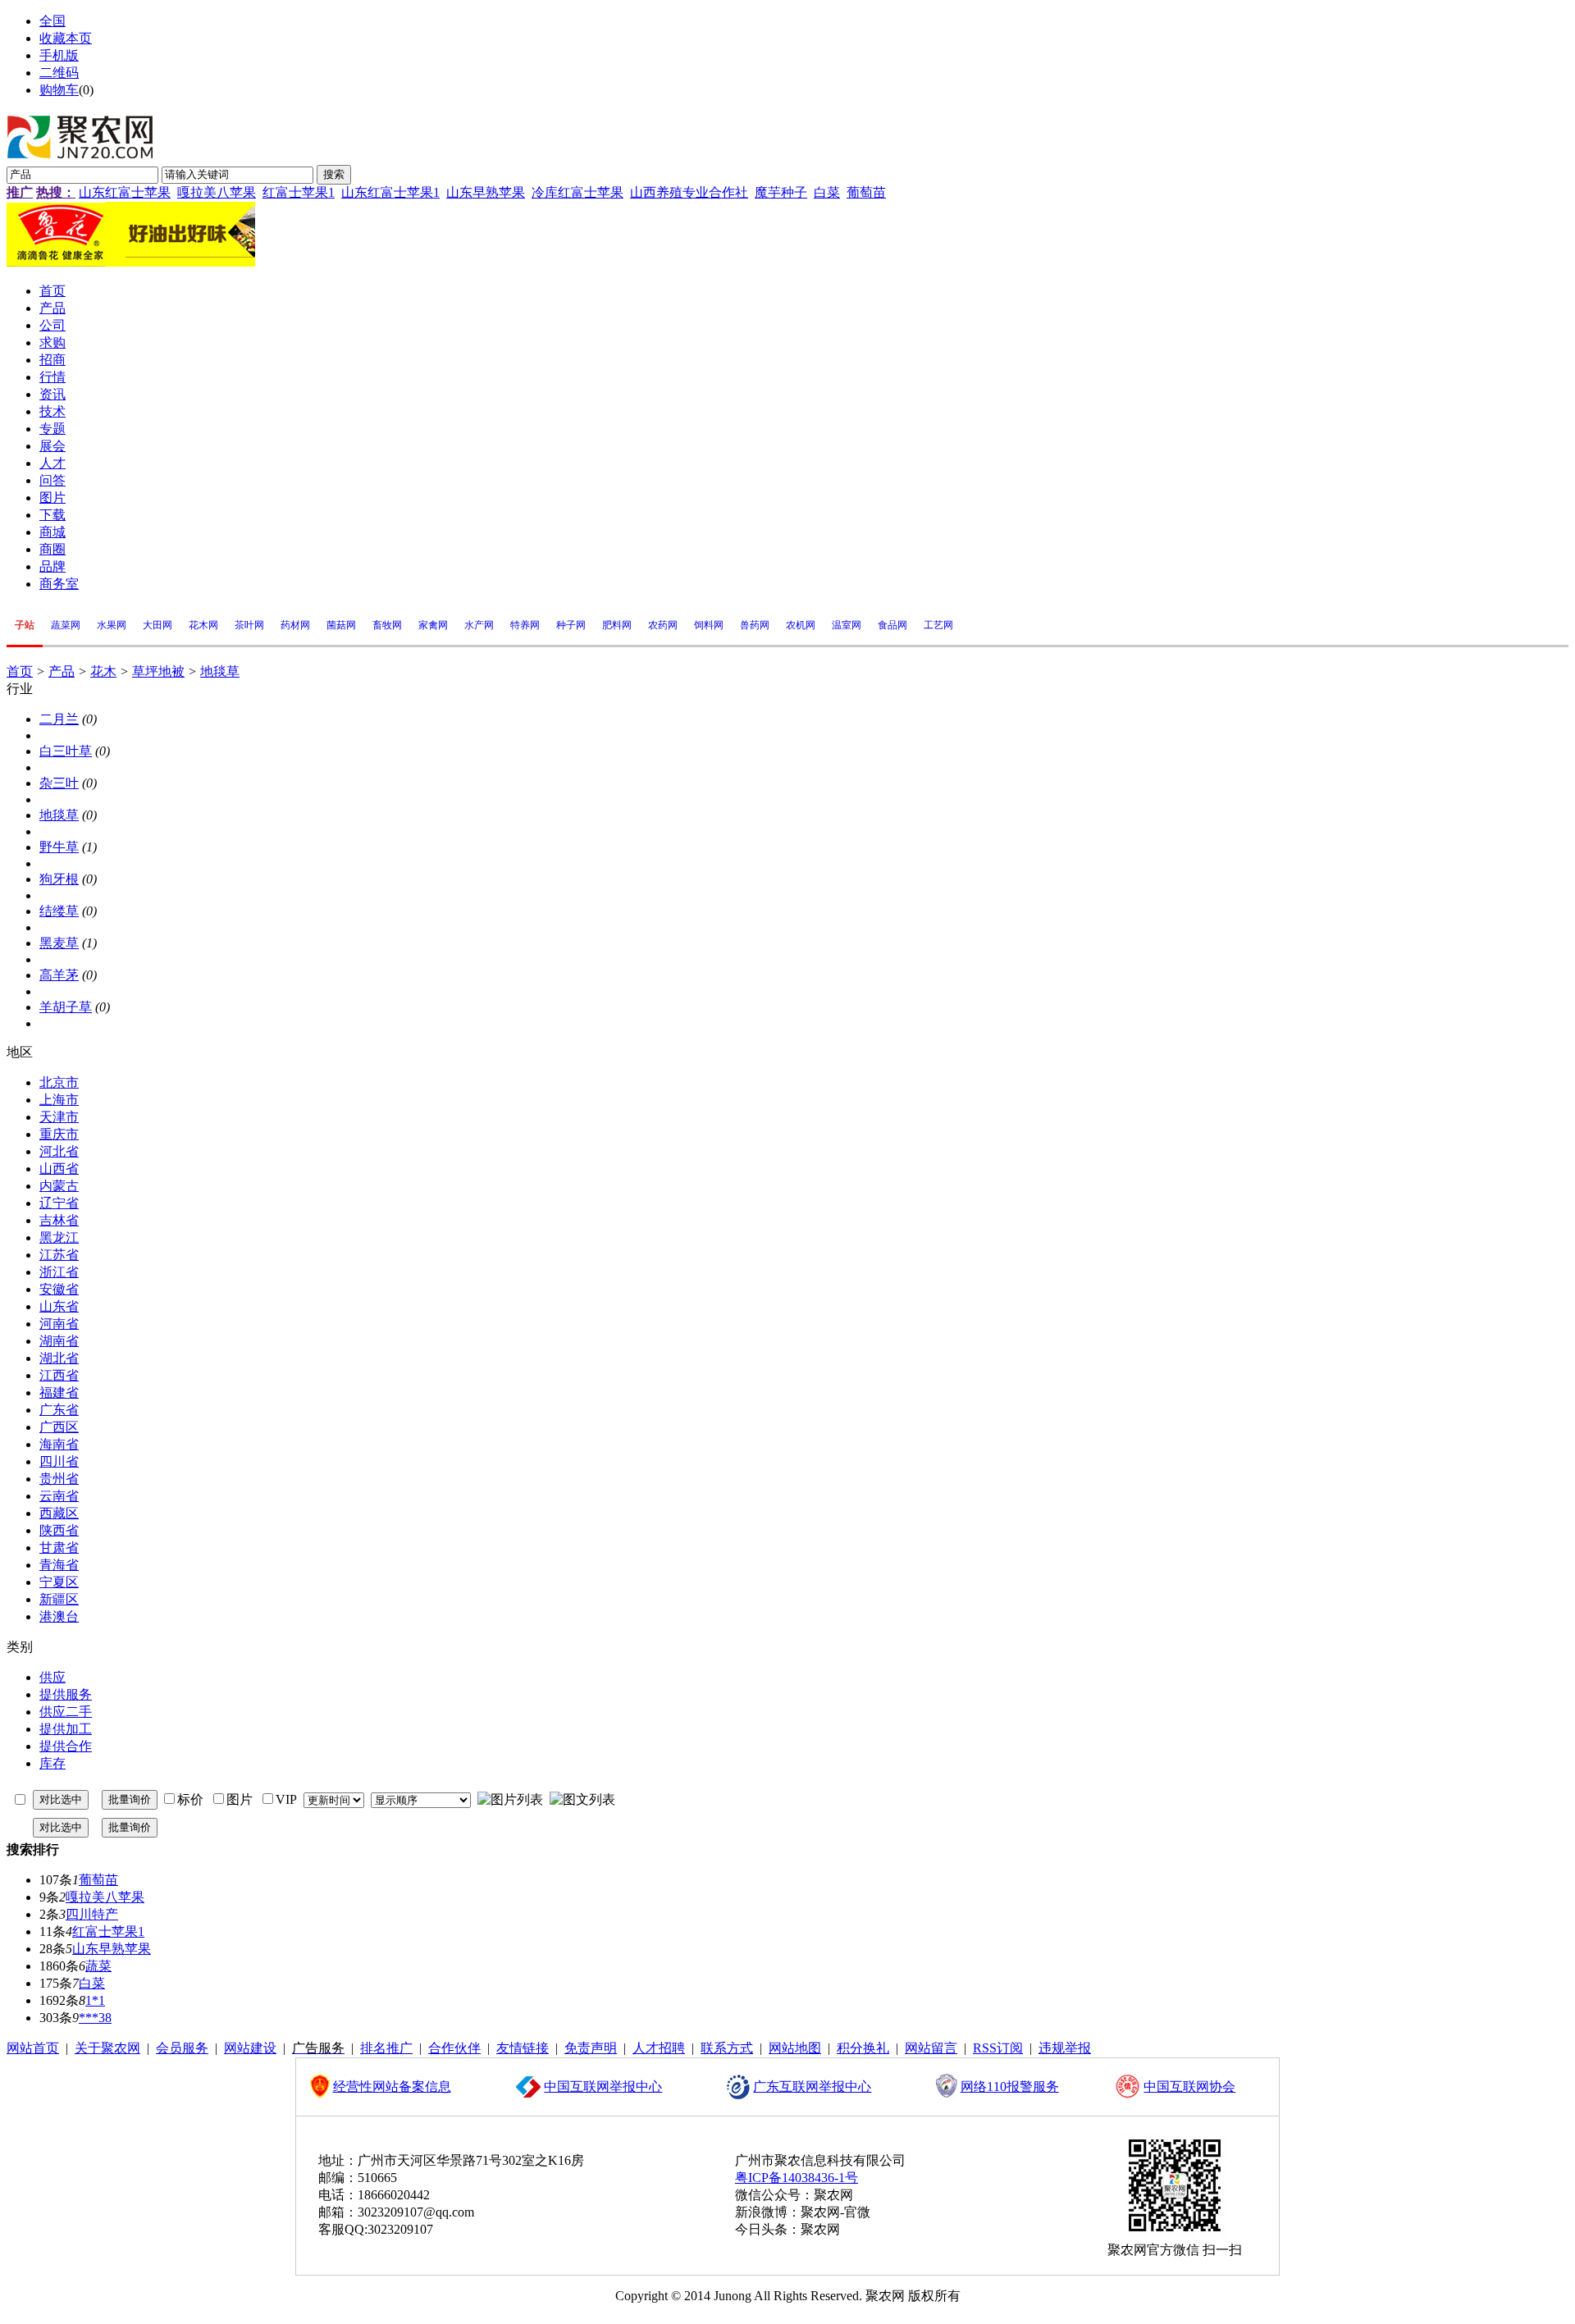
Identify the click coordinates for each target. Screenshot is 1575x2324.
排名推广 (386, 2048)
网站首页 (33, 2048)
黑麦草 (59, 943)
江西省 (59, 1375)
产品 (62, 671)
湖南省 (59, 1341)
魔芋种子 (781, 192)
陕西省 (59, 1530)
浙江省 (59, 1272)
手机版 (59, 55)
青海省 (59, 1565)
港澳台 (59, 1616)
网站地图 (795, 2048)
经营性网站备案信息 (392, 2087)
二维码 (59, 73)
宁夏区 (59, 1582)
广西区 (59, 1427)
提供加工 (66, 1729)
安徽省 (59, 1289)
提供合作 (66, 1746)
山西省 (59, 1169)
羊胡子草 (66, 1007)
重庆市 (59, 1134)
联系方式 (727, 2048)
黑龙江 (59, 1237)
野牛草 (59, 847)
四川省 (59, 1461)
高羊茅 (59, 975)
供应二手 (66, 1712)
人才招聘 (659, 2048)
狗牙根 (59, 879)
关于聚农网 (107, 2048)
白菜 (827, 192)
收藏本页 (66, 38)
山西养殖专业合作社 (689, 192)
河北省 (59, 1151)
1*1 (95, 2000)
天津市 (59, 1117)
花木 (103, 671)
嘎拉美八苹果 (217, 192)
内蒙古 (59, 1186)
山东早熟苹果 (486, 192)
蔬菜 (98, 1966)
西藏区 (59, 1513)
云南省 (59, 1496)
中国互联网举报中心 (603, 2087)
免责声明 (591, 2048)
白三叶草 (66, 751)
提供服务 (66, 1694)
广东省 (59, 1410)
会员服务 (182, 2048)
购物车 (59, 90)
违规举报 (1065, 2048)
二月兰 (59, 719)
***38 (95, 2018)
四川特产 (92, 1914)
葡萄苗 (866, 192)
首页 (20, 671)
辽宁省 (59, 1203)
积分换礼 (863, 2048)
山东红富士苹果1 (390, 192)
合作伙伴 (454, 2048)
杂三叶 (59, 783)
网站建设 (250, 2048)
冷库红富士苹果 (577, 192)
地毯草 (220, 671)
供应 (52, 1677)
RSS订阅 (998, 2048)
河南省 (59, 1324)
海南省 (59, 1444)
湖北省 (59, 1358)
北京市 (59, 1082)
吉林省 (59, 1220)
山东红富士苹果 (125, 192)
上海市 (59, 1100)
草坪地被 (158, 671)
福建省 (59, 1393)
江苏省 (59, 1255)
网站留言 (931, 2048)
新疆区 (59, 1599)
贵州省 (59, 1479)
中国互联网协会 (1189, 2087)
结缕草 (59, 911)
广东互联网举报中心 (812, 2087)
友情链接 (523, 2048)
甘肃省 (59, 1548)
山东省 (59, 1306)
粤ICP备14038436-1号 (797, 2178)
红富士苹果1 (299, 192)
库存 (52, 1763)
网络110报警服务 (1010, 2087)
